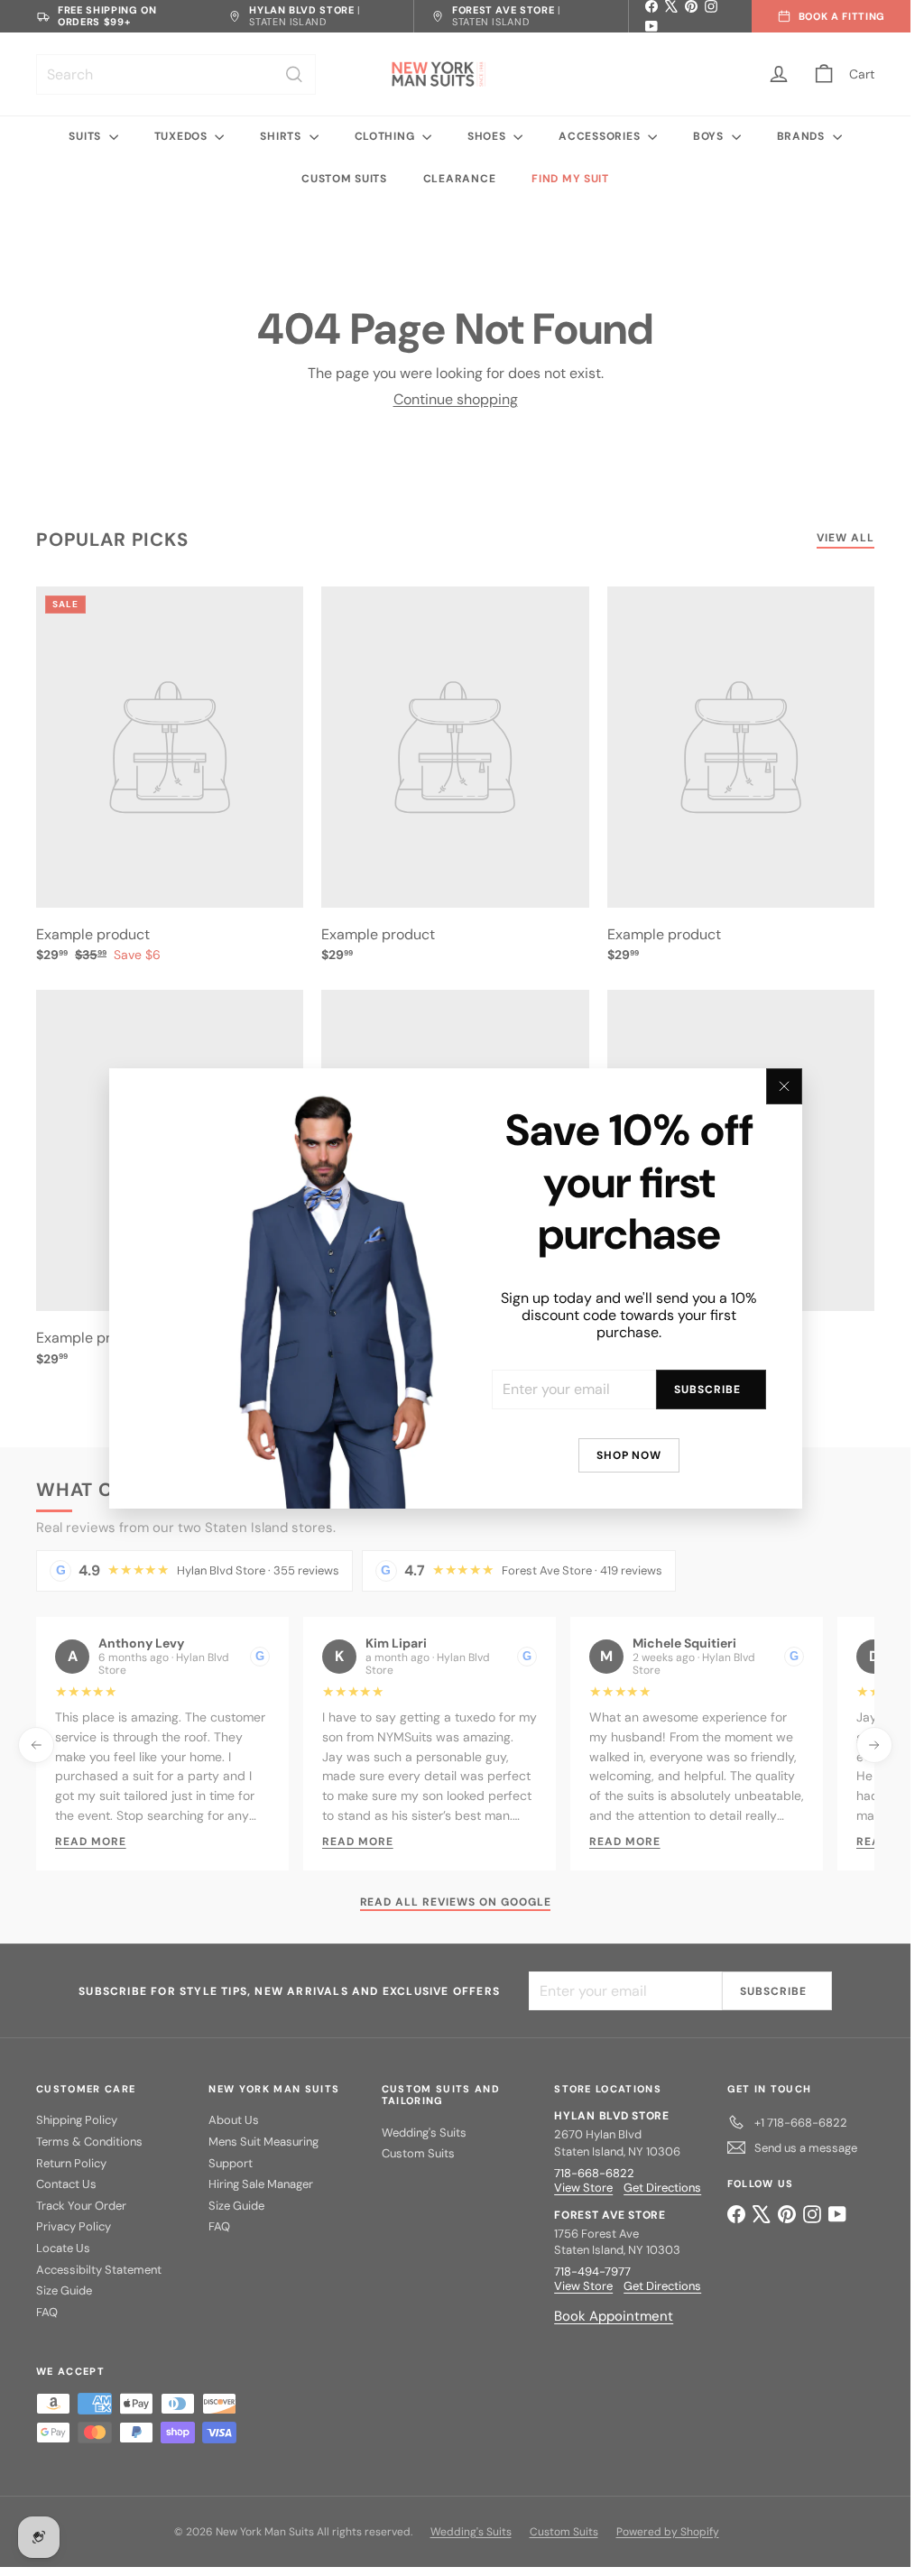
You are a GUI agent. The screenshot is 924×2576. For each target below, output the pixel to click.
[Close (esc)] (784, 1086)
